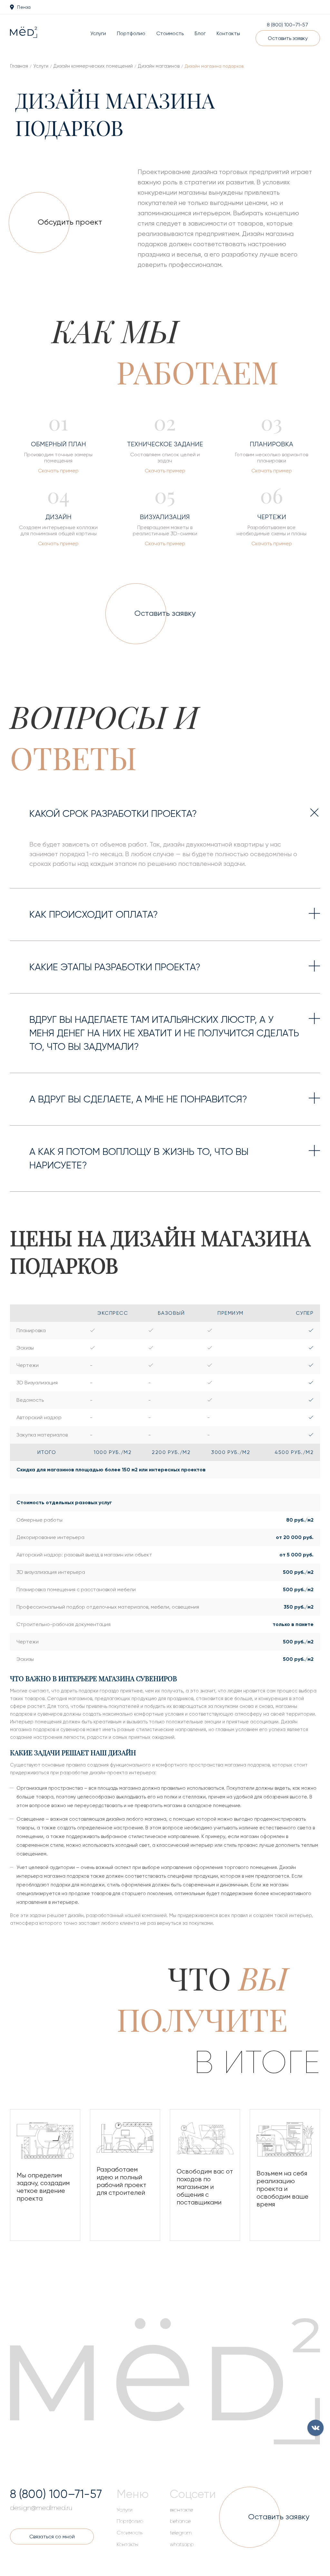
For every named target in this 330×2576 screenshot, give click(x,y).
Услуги (98, 33)
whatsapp (182, 2544)
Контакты (228, 33)
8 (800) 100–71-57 (287, 25)
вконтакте (181, 2510)
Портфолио (131, 33)
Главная (19, 66)
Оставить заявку (288, 38)
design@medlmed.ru (41, 2508)
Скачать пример (58, 471)
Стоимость (170, 33)
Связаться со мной (52, 2537)
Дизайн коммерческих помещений (93, 66)
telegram (181, 2533)
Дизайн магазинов (159, 66)
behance (180, 2521)
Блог (200, 33)
